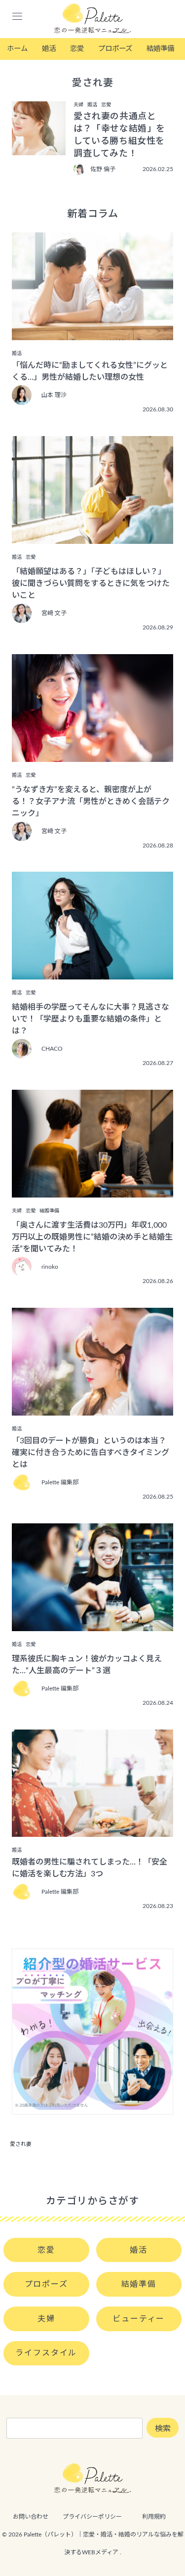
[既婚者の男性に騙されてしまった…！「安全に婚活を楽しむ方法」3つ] (92, 1830)
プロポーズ (115, 49)
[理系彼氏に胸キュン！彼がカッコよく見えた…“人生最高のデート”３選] (92, 1624)
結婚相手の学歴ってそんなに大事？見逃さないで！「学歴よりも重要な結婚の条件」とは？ (91, 1019)
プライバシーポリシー (92, 2517)
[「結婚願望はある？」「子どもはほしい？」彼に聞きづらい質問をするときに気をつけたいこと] (92, 537)
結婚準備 (160, 49)
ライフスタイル (46, 2353)
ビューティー (139, 2319)
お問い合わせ (31, 2517)
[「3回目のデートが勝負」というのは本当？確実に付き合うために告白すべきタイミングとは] (92, 1409)
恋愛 (77, 49)
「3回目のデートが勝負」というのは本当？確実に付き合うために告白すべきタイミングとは (91, 1453)
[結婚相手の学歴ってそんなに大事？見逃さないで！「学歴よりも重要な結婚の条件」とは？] (92, 973)
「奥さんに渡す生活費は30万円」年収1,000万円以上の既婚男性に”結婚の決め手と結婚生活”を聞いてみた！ (92, 1237)
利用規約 (154, 2517)
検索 (163, 2429)
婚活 (49, 49)
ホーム (17, 49)
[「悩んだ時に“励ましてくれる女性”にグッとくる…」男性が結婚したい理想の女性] (92, 333)
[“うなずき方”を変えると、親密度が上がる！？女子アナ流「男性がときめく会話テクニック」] (92, 755)
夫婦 (46, 2319)
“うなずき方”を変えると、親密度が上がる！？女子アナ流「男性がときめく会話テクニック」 (91, 801)
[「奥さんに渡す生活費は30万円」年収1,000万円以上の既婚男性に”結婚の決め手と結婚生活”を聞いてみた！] (92, 1191)
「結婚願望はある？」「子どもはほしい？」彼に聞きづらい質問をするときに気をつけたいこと (91, 583)
